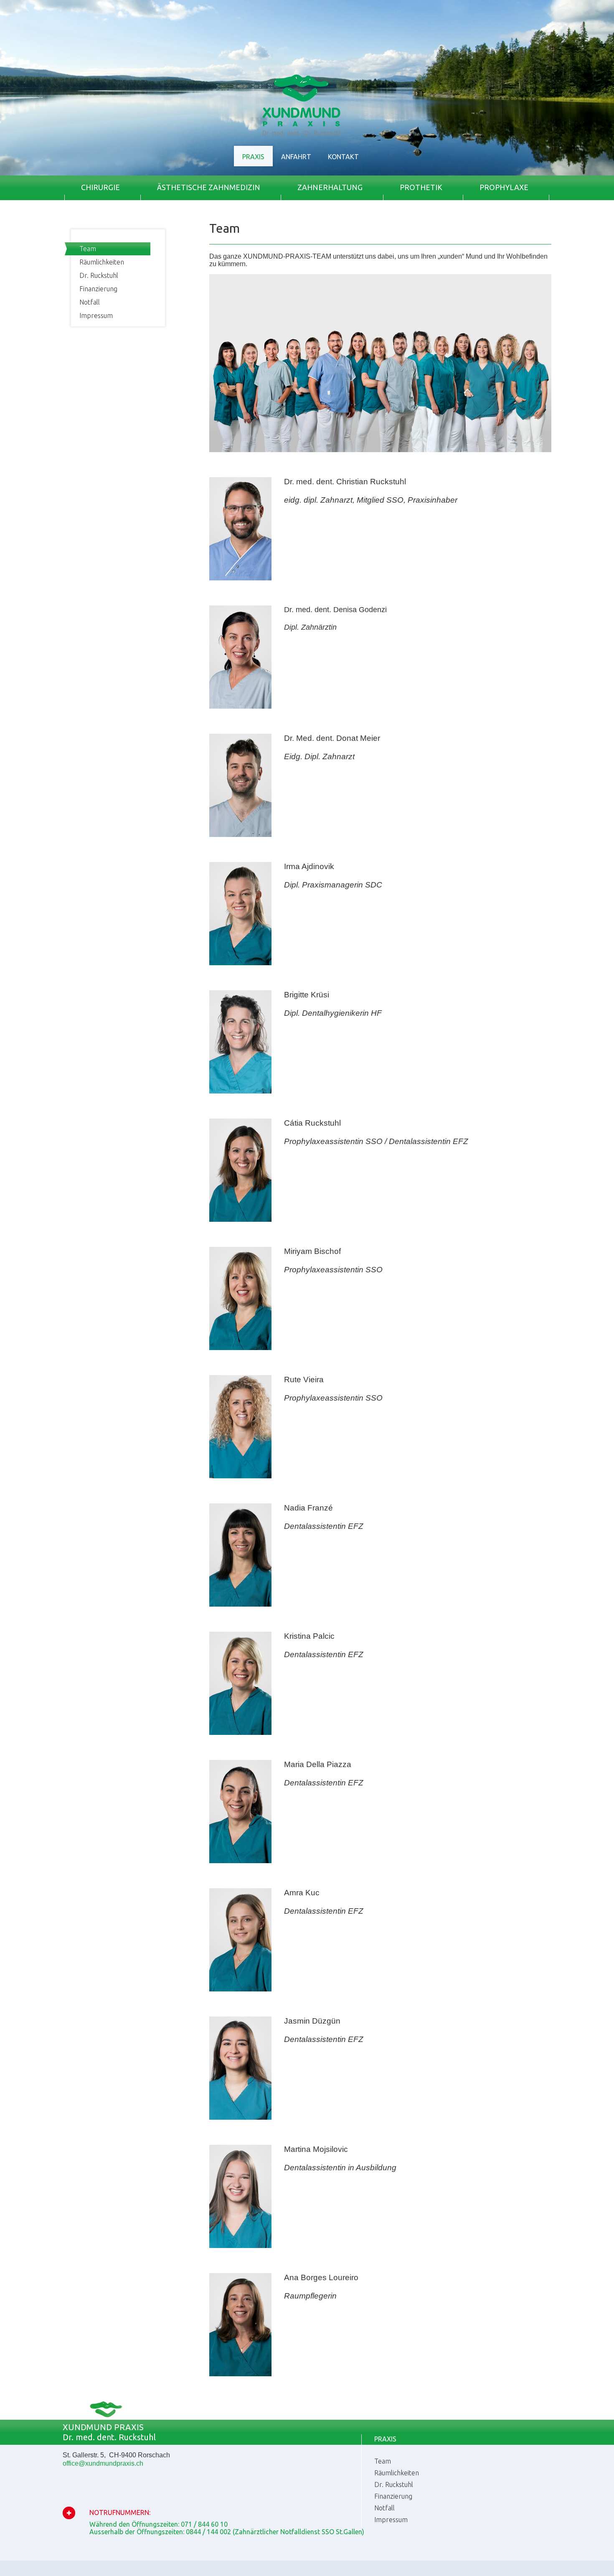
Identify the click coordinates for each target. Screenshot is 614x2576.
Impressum (96, 315)
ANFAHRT (296, 157)
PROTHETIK (421, 187)
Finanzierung (98, 289)
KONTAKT (343, 157)
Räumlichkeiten (102, 262)
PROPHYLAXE (504, 187)
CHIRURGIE (100, 187)
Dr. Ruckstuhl (99, 275)
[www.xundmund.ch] (381, 363)
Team (88, 249)
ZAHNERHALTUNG (330, 187)
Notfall (90, 302)
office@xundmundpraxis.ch (103, 2463)
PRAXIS (253, 157)
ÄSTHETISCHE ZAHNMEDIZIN (209, 187)
